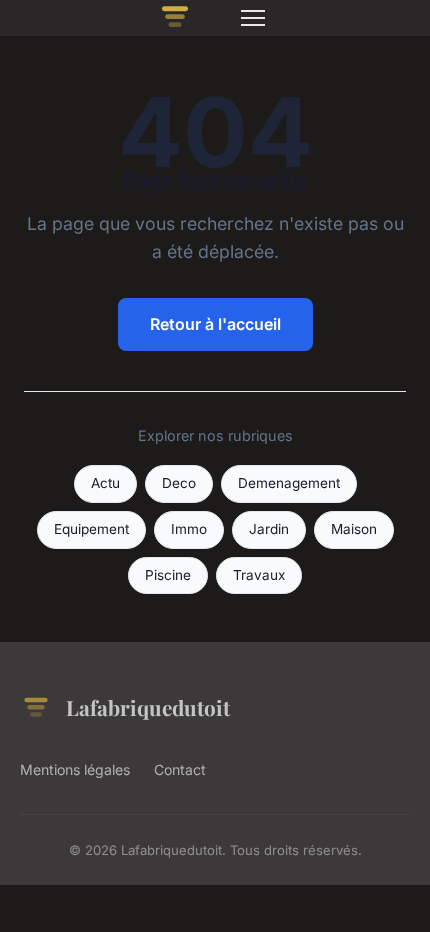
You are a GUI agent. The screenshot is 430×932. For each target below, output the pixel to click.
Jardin (269, 529)
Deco (179, 483)
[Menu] (253, 18)
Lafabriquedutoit (148, 707)
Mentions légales (75, 769)
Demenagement (289, 483)
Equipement (91, 529)
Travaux (259, 575)
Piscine (168, 575)
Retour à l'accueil (215, 324)
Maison (354, 529)
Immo (189, 529)
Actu (105, 483)
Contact (180, 769)
